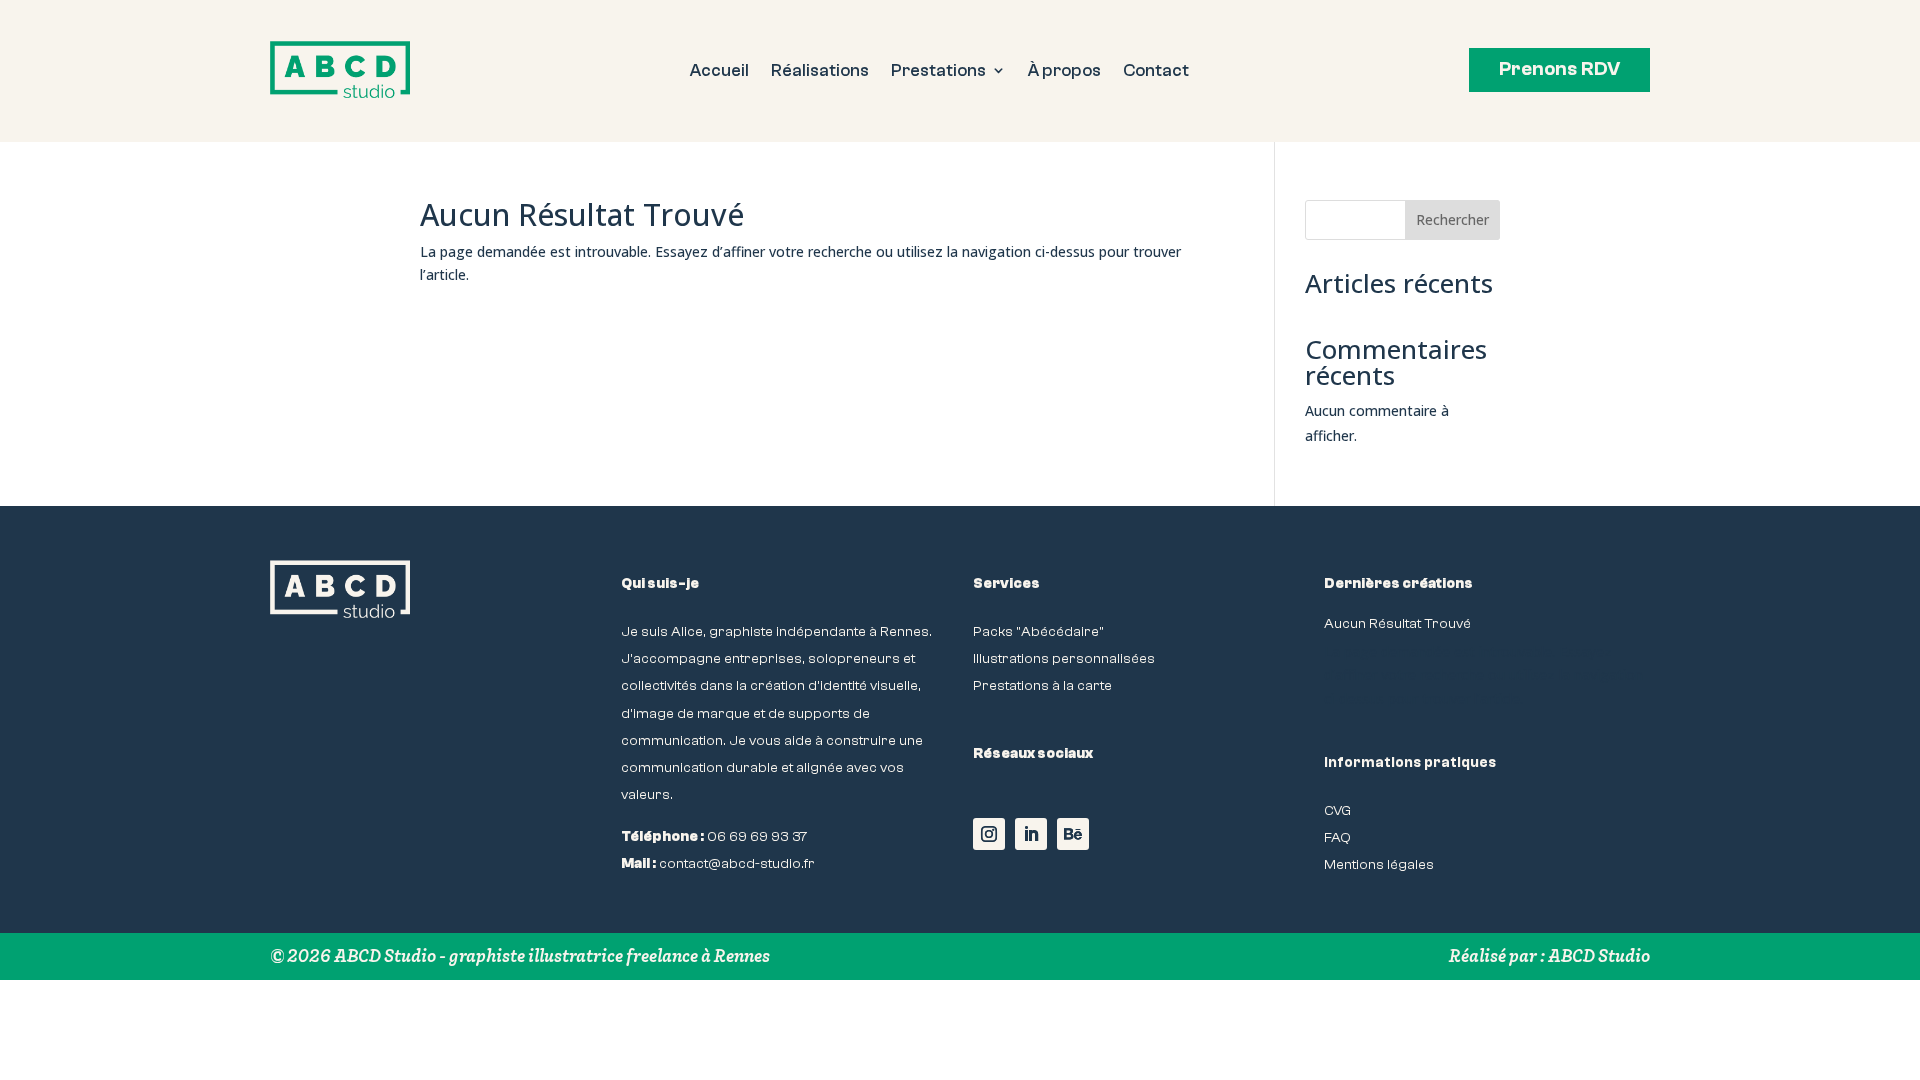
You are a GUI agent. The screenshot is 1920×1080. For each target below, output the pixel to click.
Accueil (719, 71)
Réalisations (820, 71)
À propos (1064, 71)
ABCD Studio (1599, 956)
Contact (1156, 71)
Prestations (938, 71)
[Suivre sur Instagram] (989, 834)
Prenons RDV (1559, 69)
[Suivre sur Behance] (1073, 834)
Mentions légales (1379, 864)
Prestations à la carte (1042, 685)
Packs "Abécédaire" (1038, 631)
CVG (1337, 810)
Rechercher (1452, 219)
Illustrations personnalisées (1064, 658)
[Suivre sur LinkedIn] (1031, 834)
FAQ (1337, 837)
